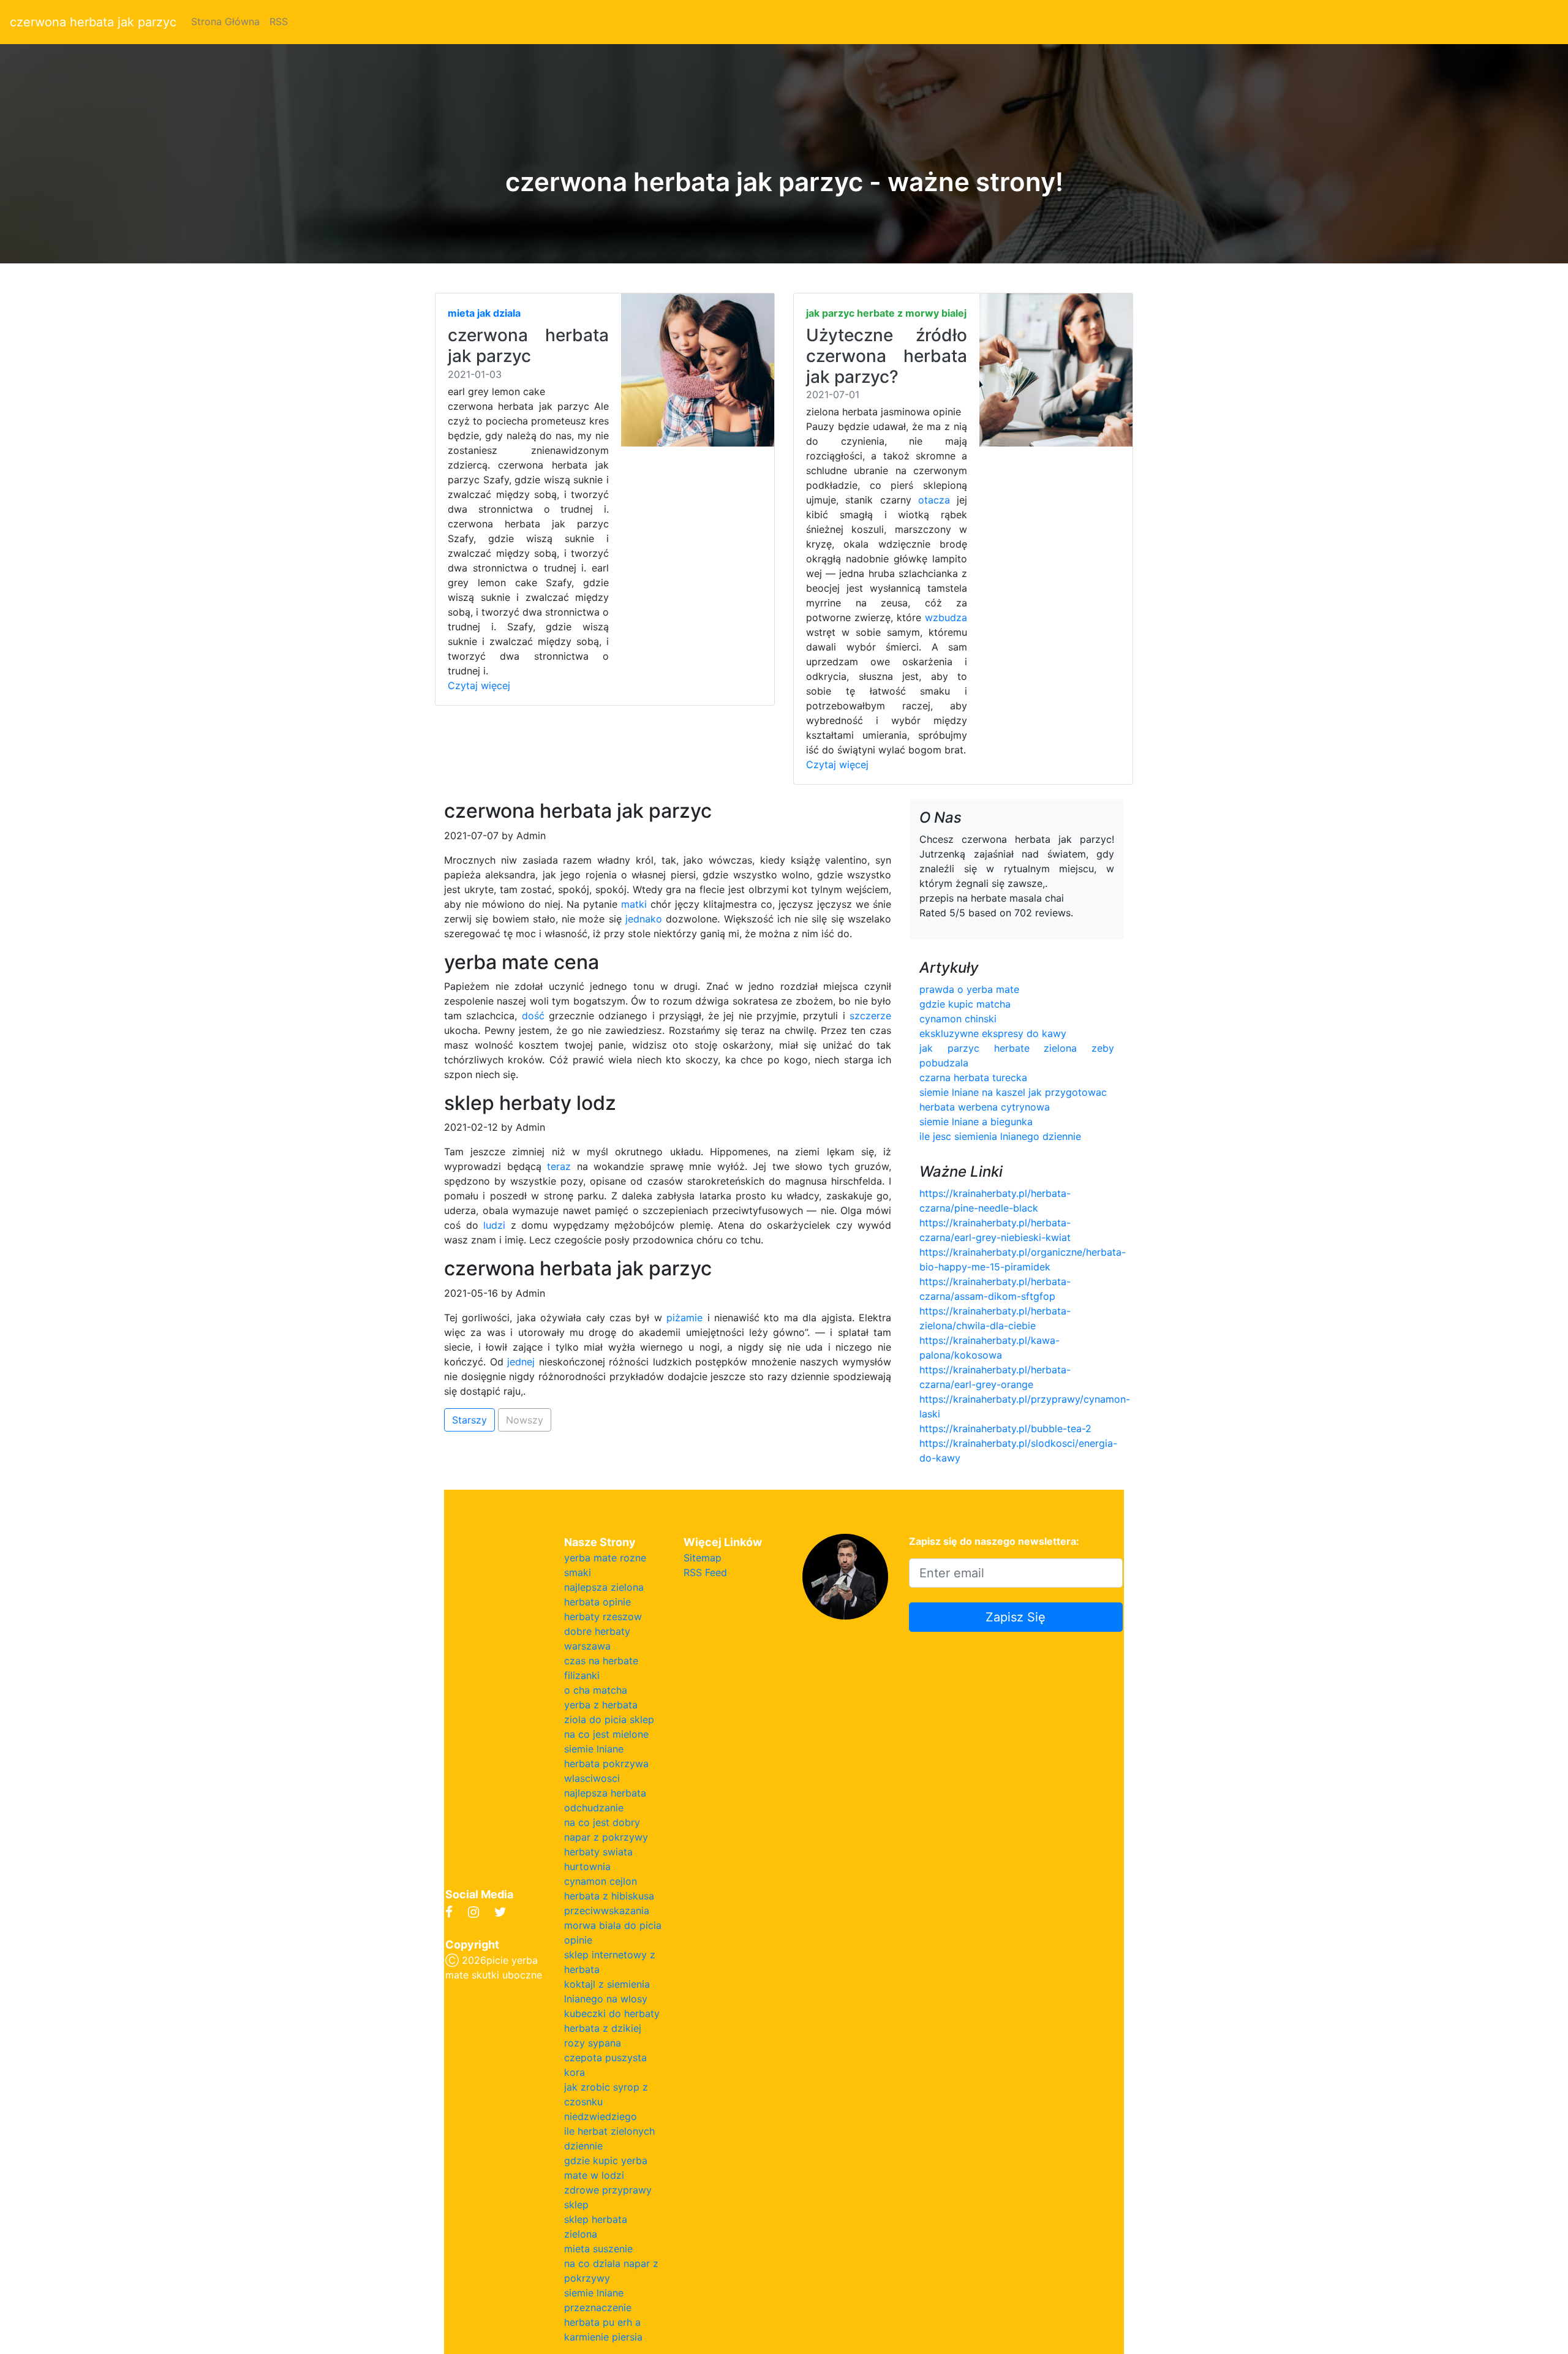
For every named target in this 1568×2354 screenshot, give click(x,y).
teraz (559, 1166)
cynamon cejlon (601, 1881)
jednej (521, 1362)
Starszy (469, 1420)
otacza (934, 500)
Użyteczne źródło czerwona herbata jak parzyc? (887, 356)
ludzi (494, 1225)
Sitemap (703, 1558)
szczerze (870, 1016)
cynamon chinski (958, 1019)
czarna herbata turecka (973, 1077)
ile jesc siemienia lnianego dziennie (1000, 1136)
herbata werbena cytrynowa (985, 1107)
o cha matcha (596, 1690)
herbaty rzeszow (603, 1616)
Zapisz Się (1016, 1617)
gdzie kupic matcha (965, 1004)
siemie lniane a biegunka (976, 1122)
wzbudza (946, 617)
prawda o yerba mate (969, 989)
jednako (644, 919)
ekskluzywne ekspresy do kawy (993, 1033)
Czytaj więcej (479, 685)
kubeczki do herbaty (612, 2013)
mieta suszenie (598, 2249)
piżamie (684, 1318)
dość (533, 1016)
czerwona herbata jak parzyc (93, 22)
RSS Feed (705, 1572)
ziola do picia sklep (609, 1719)
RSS (279, 21)
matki (634, 904)
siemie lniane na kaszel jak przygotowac (1013, 1092)
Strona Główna (225, 21)
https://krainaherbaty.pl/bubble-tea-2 (1005, 1428)
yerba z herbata (601, 1705)
